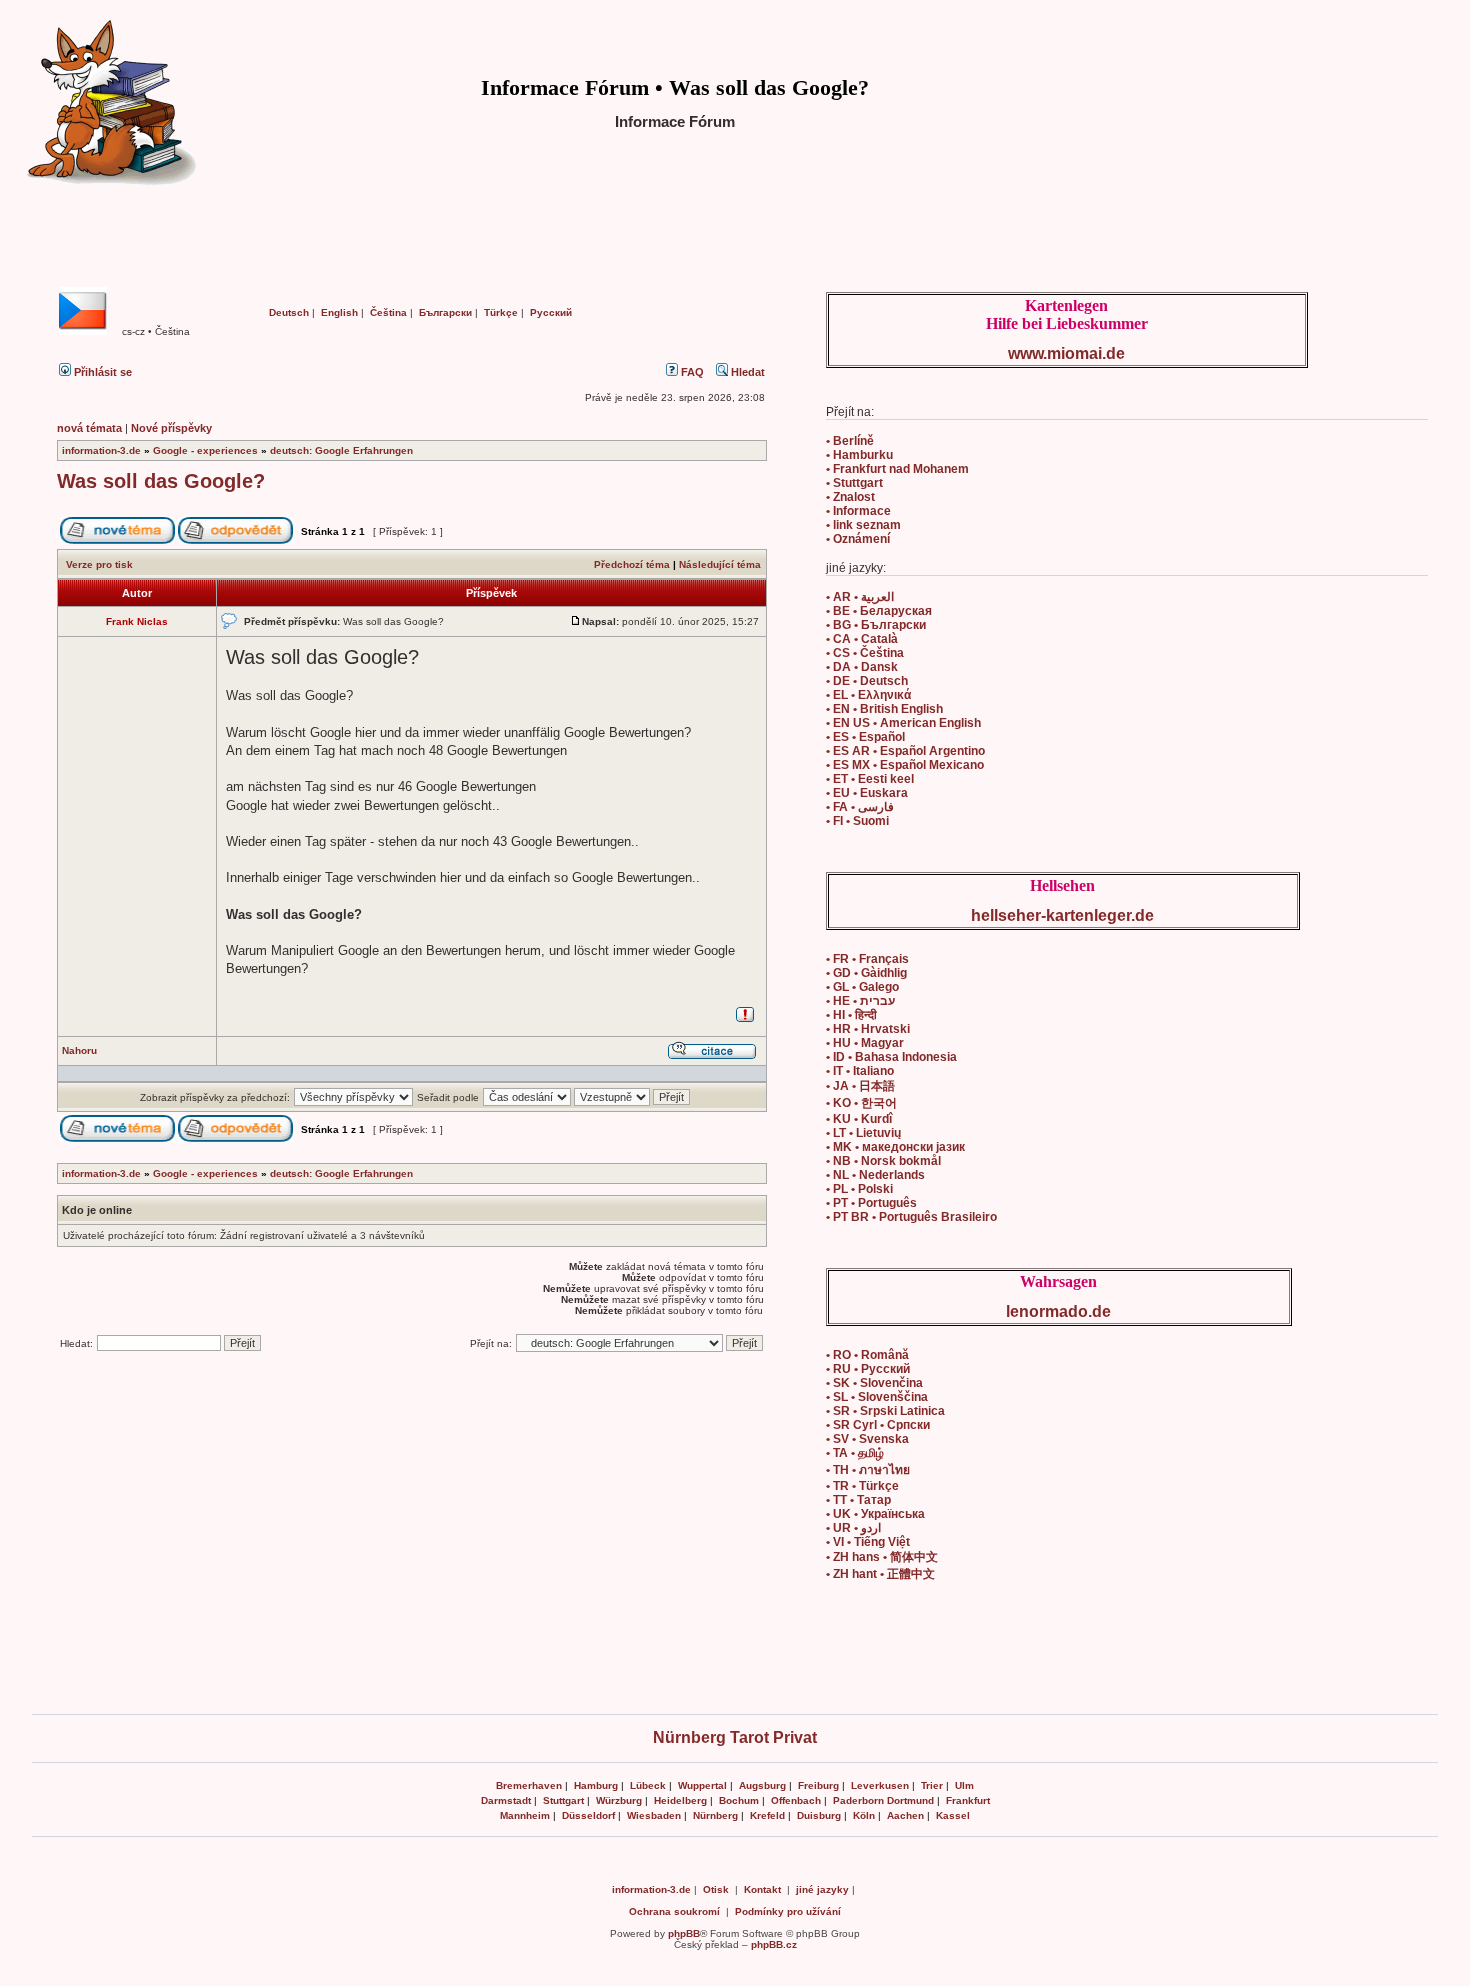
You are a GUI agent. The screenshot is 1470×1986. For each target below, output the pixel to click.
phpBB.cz (774, 1944)
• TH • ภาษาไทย (868, 1470)
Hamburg (596, 1785)
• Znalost (850, 497)
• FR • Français (867, 959)
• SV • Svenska (867, 1439)
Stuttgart (563, 1800)
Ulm (964, 1785)
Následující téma (720, 564)
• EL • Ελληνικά (868, 695)
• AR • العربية (860, 597)
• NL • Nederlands (875, 1175)
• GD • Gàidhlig (866, 973)
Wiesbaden (654, 1815)
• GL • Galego (862, 987)
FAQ (691, 372)
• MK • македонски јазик (895, 1147)
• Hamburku (859, 455)
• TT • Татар (858, 1500)
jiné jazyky (822, 1889)
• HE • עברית (860, 1001)
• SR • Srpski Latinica (885, 1411)
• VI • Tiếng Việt (868, 1542)
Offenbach (796, 1800)
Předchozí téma (632, 564)
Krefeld (767, 1815)
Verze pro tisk (99, 564)
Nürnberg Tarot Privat (735, 1737)
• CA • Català (862, 639)
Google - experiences (205, 450)
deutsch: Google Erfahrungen (341, 450)
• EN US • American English (903, 723)
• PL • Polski (859, 1189)
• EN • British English (884, 709)
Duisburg (819, 1815)
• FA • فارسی (860, 807)
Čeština (388, 312)
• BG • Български (876, 625)
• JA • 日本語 (860, 1086)
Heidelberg (680, 1800)
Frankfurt (968, 1800)
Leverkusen (880, 1785)
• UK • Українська (875, 1514)
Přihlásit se (101, 372)
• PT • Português (871, 1203)
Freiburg (818, 1785)
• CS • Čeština (865, 653)
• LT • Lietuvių (863, 1133)
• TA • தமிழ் (855, 1453)
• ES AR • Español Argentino (905, 751)
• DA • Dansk (862, 667)
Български (445, 312)
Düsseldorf (588, 1815)
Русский (551, 312)
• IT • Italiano (860, 1071)
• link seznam (863, 525)
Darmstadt (506, 1800)
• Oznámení (858, 539)
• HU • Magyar (865, 1043)
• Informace (858, 511)
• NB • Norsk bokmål (883, 1161)
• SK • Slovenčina (874, 1383)
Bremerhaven (529, 1785)
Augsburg (762, 1785)
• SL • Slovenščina (877, 1397)
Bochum (739, 1800)
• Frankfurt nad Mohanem (897, 469)
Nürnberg (715, 1815)
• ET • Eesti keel (870, 779)
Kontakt (762, 1889)
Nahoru (79, 1050)
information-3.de (101, 450)
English (339, 312)
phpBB (684, 1933)
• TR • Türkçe (862, 1486)
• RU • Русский (868, 1369)
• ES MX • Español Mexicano (905, 765)
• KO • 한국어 (861, 1103)
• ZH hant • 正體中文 (880, 1574)
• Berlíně (850, 441)
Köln (864, 1815)
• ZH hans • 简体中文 (882, 1557)
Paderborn (858, 1800)
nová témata (89, 428)
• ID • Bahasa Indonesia (891, 1057)
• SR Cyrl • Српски (878, 1425)
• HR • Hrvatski (868, 1029)
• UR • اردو (853, 1528)
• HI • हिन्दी (851, 1015)
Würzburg (619, 1800)
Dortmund (910, 1800)
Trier (932, 1785)
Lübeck (648, 1785)
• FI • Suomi (857, 821)
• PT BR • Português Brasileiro (911, 1217)
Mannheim (525, 1815)
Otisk (716, 1889)
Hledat (746, 372)
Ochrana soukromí (674, 1911)
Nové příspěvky (171, 428)
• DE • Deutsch (867, 681)
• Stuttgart (854, 483)
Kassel (953, 1815)
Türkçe (501, 312)
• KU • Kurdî (859, 1119)
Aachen (905, 1815)
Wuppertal (702, 1785)
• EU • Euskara (867, 793)
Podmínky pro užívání (788, 1911)
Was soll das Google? (161, 481)
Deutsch (289, 312)
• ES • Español (865, 737)
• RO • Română (867, 1355)
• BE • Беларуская (879, 611)
